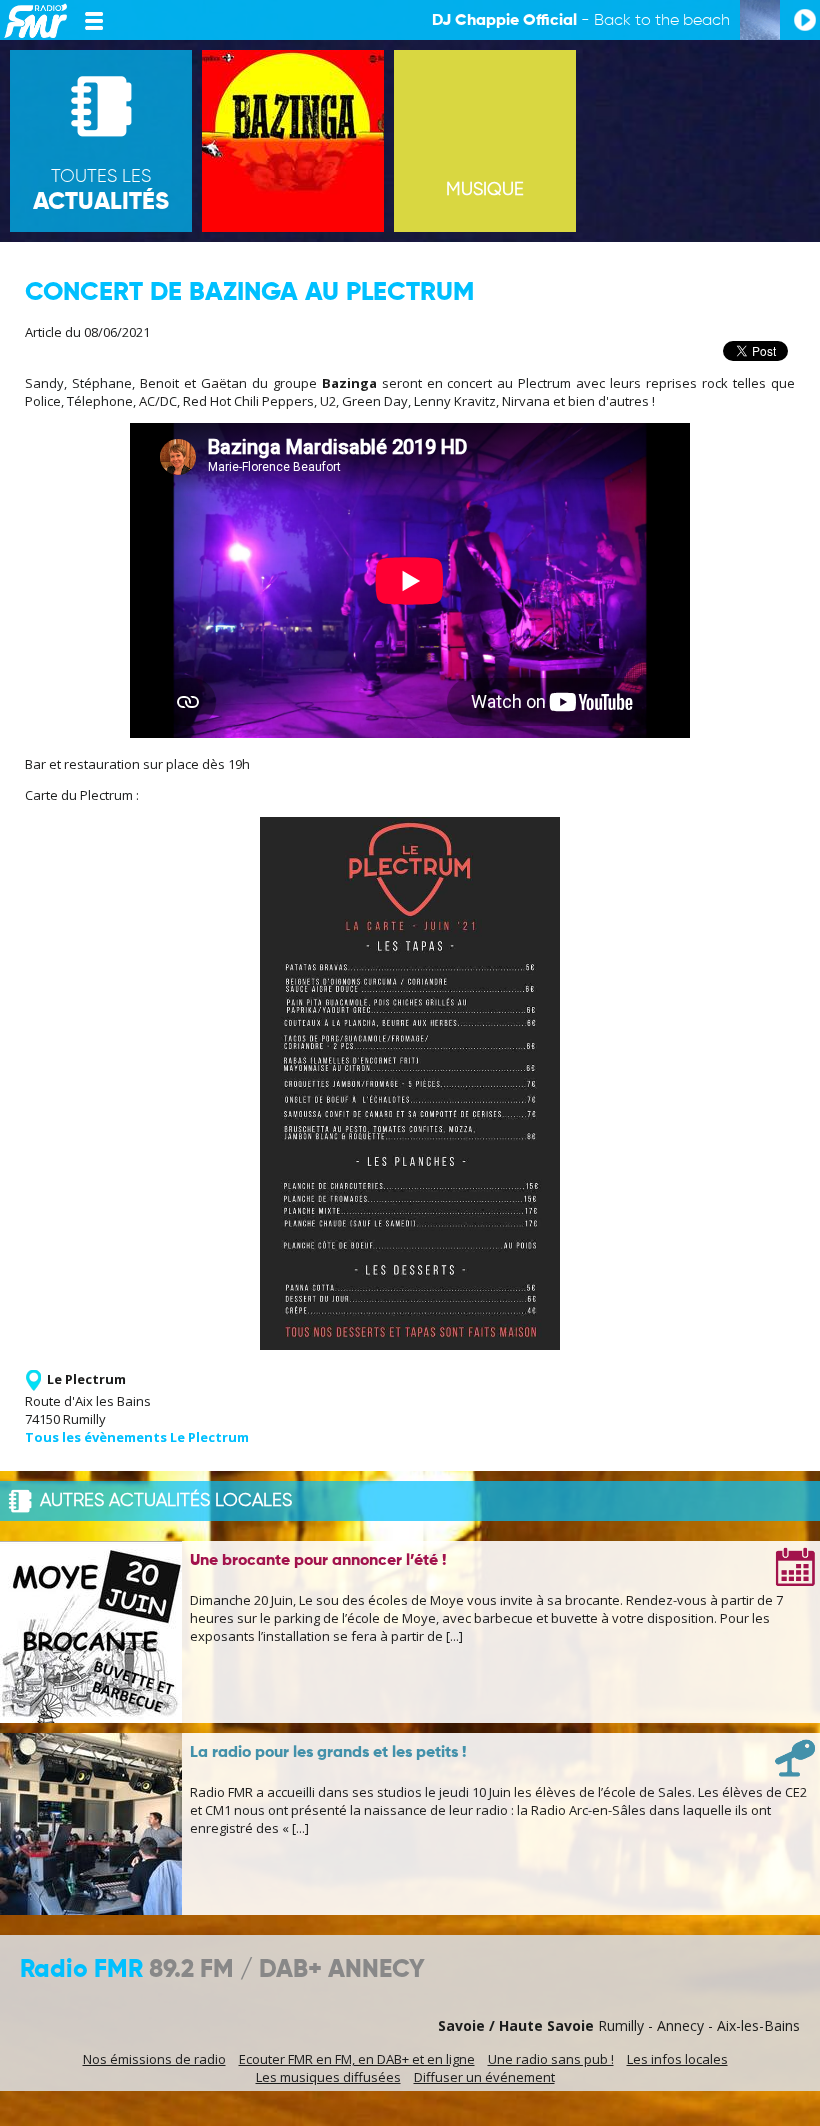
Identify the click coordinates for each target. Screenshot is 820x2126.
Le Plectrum (86, 1379)
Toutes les (101, 191)
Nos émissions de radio (154, 2059)
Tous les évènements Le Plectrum (137, 1437)
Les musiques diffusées (328, 2077)
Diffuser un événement (484, 2077)
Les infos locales (677, 2059)
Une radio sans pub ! (551, 2059)
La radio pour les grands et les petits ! (328, 1753)
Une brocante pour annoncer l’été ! (318, 1561)
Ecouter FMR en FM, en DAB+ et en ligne (357, 2059)
